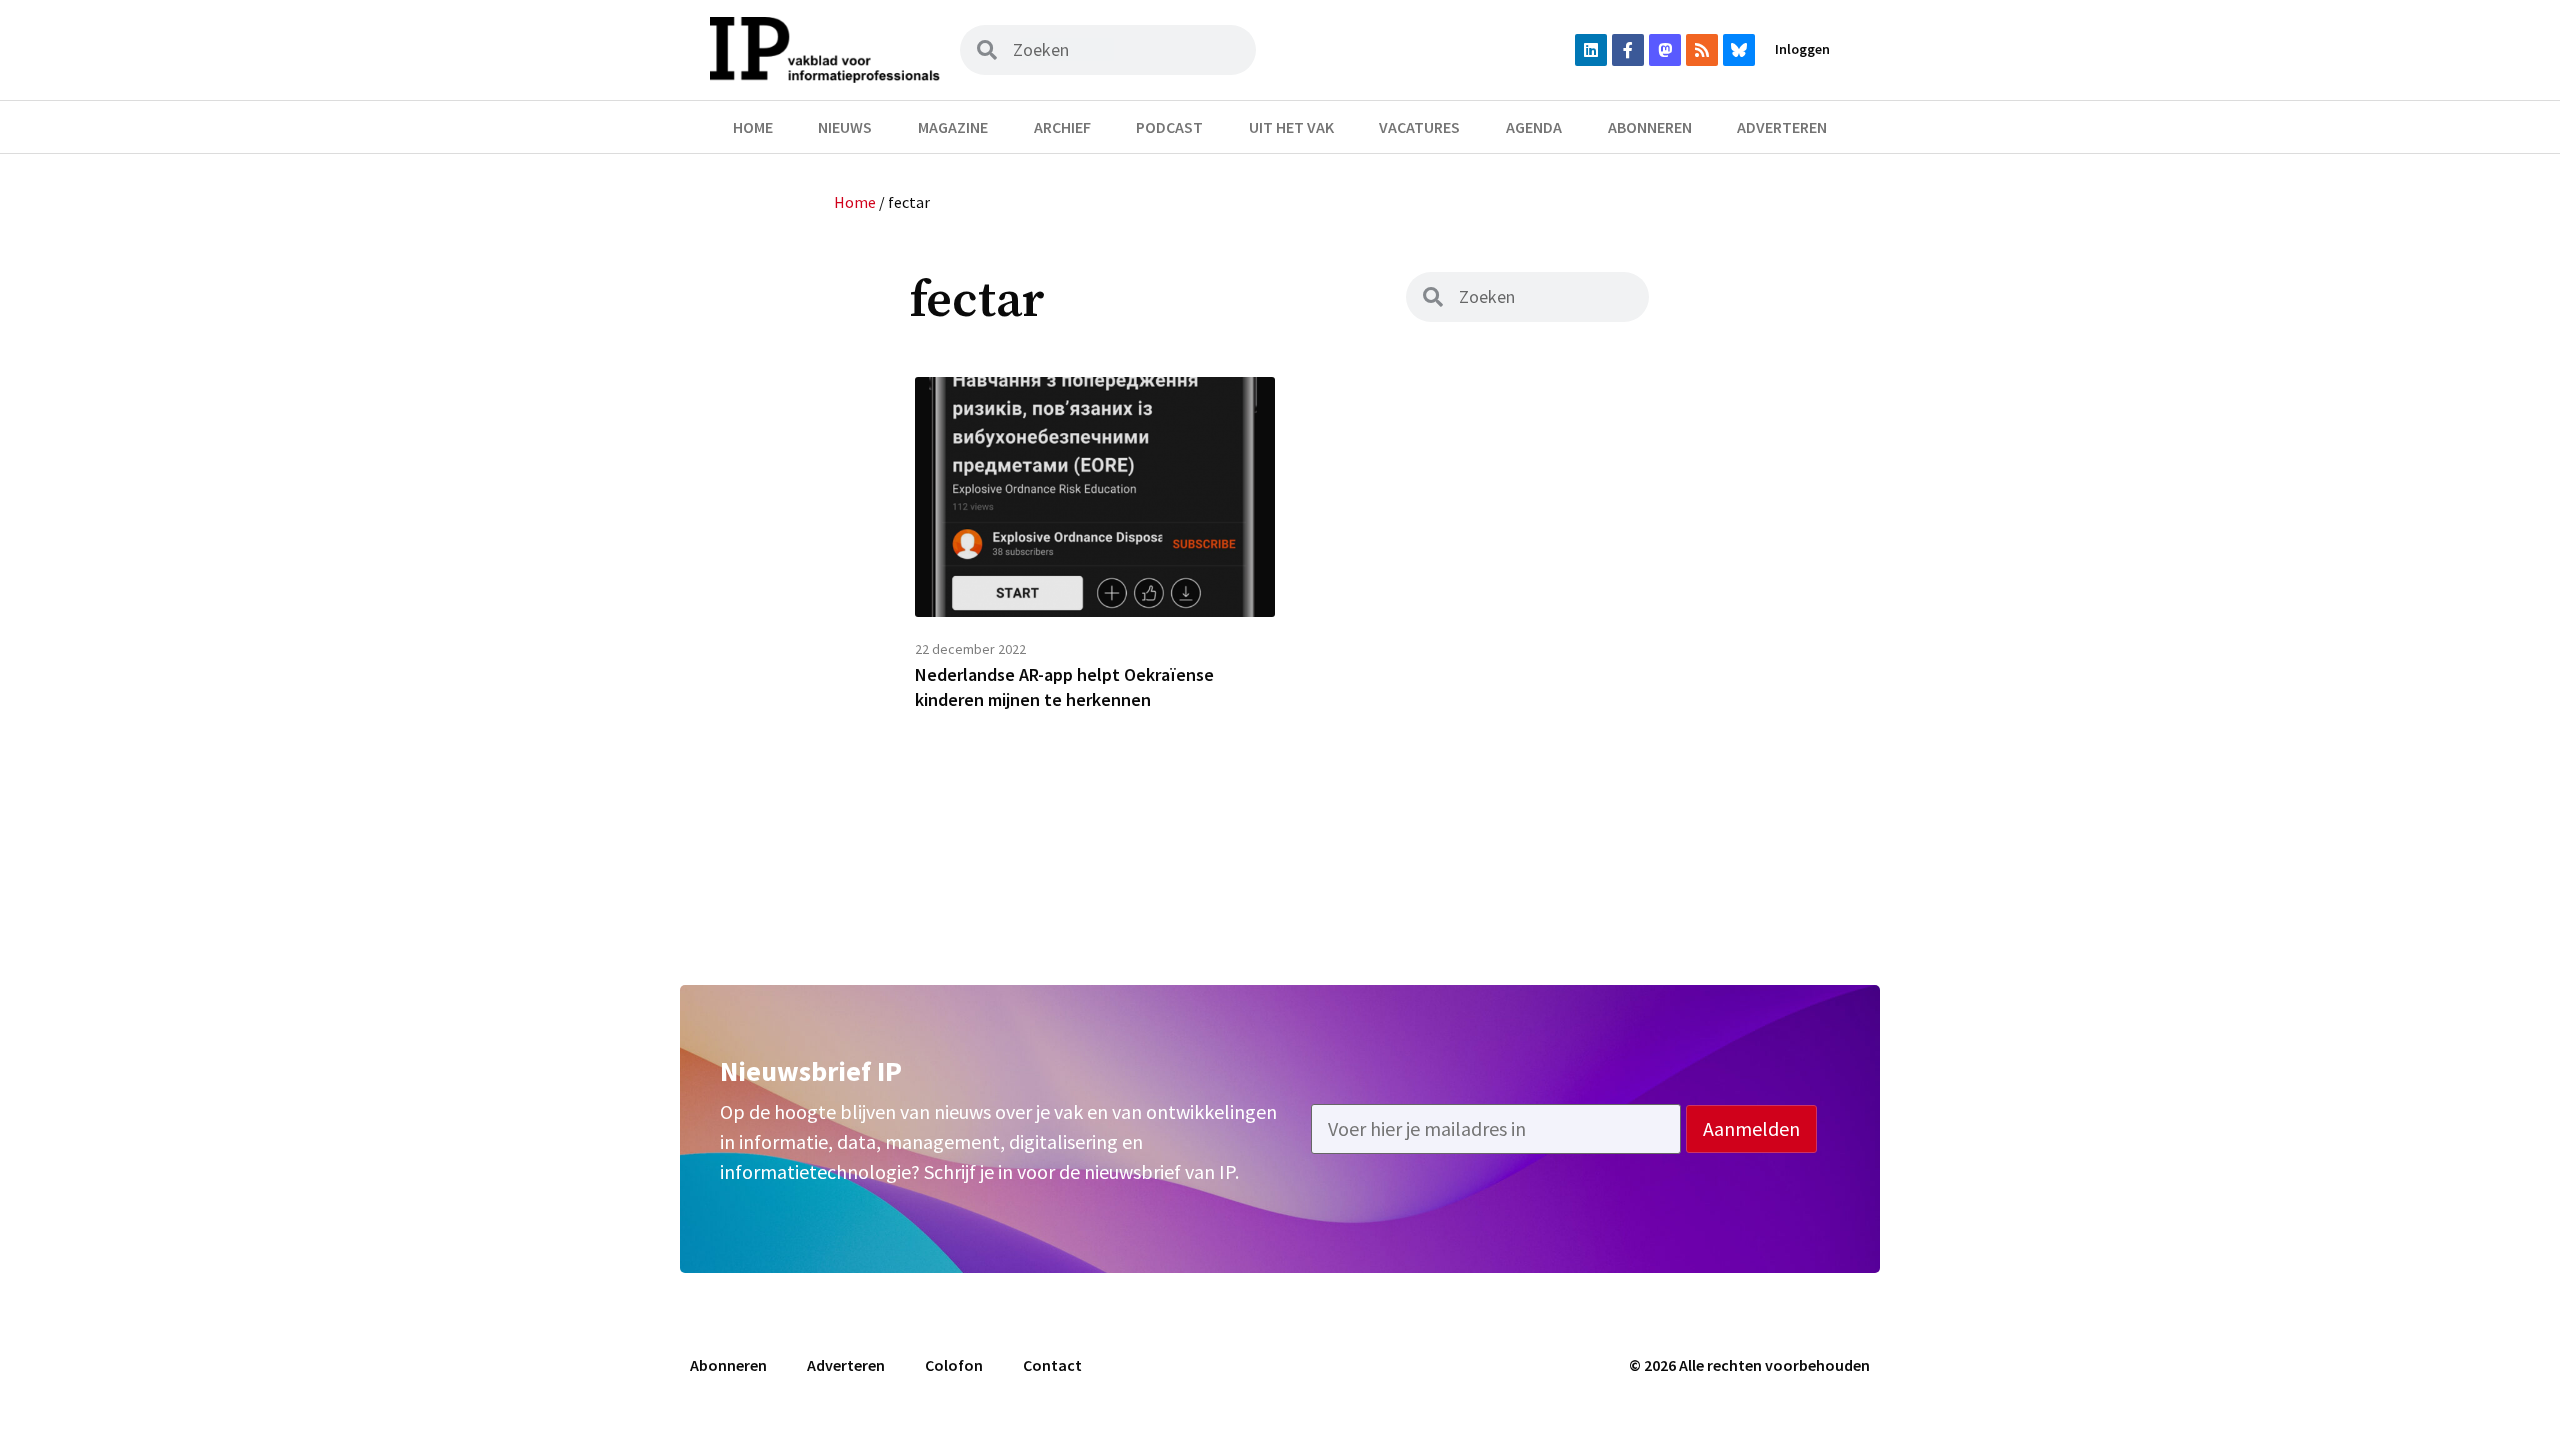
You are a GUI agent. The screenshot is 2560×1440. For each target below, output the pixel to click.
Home (753, 127)
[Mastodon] (1665, 50)
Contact (1052, 1365)
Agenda (1534, 127)
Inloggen (1802, 49)
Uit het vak (1291, 127)
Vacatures (1419, 127)
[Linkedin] (1591, 50)
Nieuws (845, 127)
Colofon (954, 1365)
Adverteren (1782, 127)
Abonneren (1650, 127)
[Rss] (1702, 50)
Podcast (1169, 127)
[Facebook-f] (1628, 50)
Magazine (953, 127)
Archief (1062, 127)
